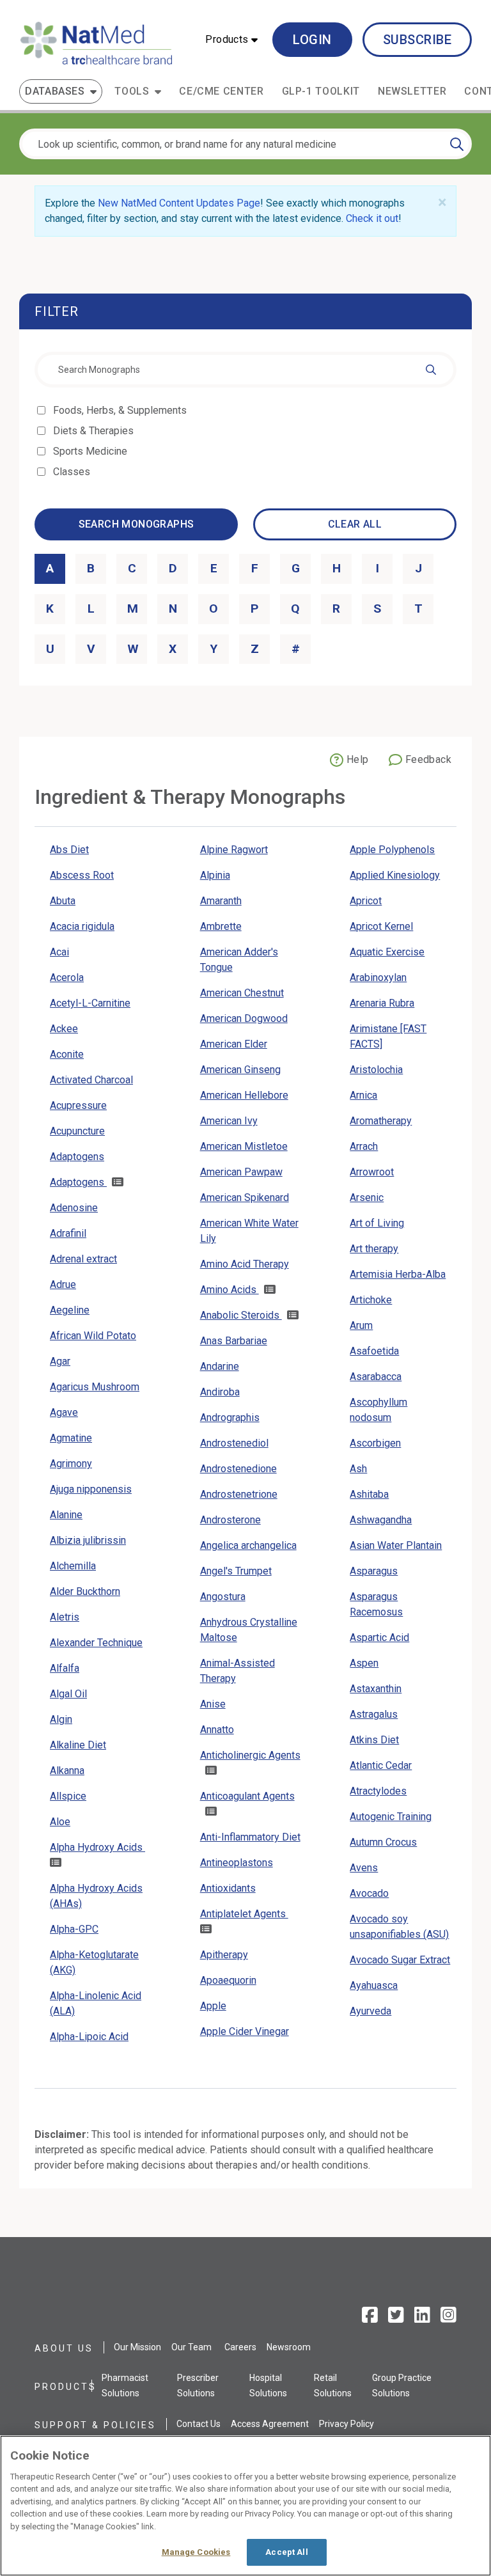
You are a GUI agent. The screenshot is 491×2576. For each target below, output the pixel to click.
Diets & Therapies (94, 431)
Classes (73, 472)
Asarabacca (376, 1377)
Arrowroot (372, 1172)
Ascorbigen (375, 1443)
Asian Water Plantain (396, 1545)
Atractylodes (378, 1791)
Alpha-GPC (74, 1929)
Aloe (60, 1822)
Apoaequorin (228, 1980)
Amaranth (221, 901)
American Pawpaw (241, 1172)
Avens (364, 1868)
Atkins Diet (374, 1740)
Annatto (217, 1730)
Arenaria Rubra (382, 1003)
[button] (231, 40)
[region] (245, 2506)
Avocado (369, 1893)
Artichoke (371, 1300)
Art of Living (377, 1223)
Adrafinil (68, 1233)
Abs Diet (69, 850)
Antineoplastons (237, 1863)
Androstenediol (234, 1443)
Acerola (67, 978)
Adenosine (74, 1208)
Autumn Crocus (383, 1842)
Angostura (223, 1597)
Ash (358, 1469)
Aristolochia (376, 1070)
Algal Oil (68, 1694)
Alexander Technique (96, 1643)
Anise (213, 1704)
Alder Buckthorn (85, 1591)
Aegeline (70, 1310)
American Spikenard (245, 1198)
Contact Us (199, 2424)
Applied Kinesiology (395, 875)
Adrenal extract (83, 1259)
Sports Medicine (91, 451)
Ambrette (221, 926)
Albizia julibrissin (88, 1540)
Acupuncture (77, 1131)
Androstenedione (238, 1469)
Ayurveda (370, 2011)
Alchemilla (73, 1566)
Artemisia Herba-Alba (398, 1274)
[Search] (457, 144)
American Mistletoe (244, 1146)
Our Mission (137, 2347)
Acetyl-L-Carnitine (90, 1003)
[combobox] (245, 370)
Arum (361, 1325)
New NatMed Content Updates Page (179, 203)
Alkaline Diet (78, 1745)
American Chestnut (242, 993)
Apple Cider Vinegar (245, 2031)
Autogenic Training (391, 1817)
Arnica (363, 1095)
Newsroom (289, 2347)
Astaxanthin (376, 1689)
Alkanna (67, 1771)
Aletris (65, 1617)
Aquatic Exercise (387, 952)
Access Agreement (270, 2424)
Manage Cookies (196, 2552)
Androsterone (230, 1520)
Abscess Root (82, 875)
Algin (61, 1719)
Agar (60, 1361)
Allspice (68, 1796)
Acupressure (78, 1105)
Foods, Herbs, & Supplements (121, 410)
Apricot (366, 901)
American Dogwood (244, 1018)
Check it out (372, 218)
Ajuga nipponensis (91, 1489)
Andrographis (230, 1418)
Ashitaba (369, 1494)
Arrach (364, 1146)
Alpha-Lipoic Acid (89, 2037)
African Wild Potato (93, 1336)
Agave (64, 1412)
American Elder (234, 1044)
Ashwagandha (381, 1520)
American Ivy (229, 1121)
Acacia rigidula (82, 926)
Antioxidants (228, 1888)
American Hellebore (244, 1095)
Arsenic (367, 1198)
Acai (59, 952)
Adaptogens (77, 1157)
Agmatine (71, 1438)
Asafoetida (374, 1351)
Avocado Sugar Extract (400, 1960)
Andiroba (220, 1392)
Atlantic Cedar (381, 1765)
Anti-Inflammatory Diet (250, 1837)
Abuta (63, 901)
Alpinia (215, 875)
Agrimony (71, 1464)
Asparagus (374, 1571)
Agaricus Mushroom (95, 1387)
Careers (240, 2347)
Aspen (364, 1663)
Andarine (220, 1366)
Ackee (64, 1029)
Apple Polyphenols (392, 850)
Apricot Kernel (381, 926)
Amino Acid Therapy (245, 1264)
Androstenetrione (239, 1494)
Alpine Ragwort (234, 850)
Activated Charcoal (91, 1080)
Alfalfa (65, 1668)
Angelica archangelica (248, 1545)
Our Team (191, 2347)
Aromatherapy (381, 1121)
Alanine (66, 1515)
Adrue (63, 1284)
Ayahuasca (374, 1985)
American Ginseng (240, 1070)
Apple (213, 2006)
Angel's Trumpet (236, 1571)
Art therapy (374, 1249)
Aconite (67, 1054)
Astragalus (374, 1714)
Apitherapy (224, 1955)
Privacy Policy (347, 2424)
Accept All (286, 2552)
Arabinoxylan (378, 978)
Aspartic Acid (379, 1637)
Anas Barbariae (234, 1341)
